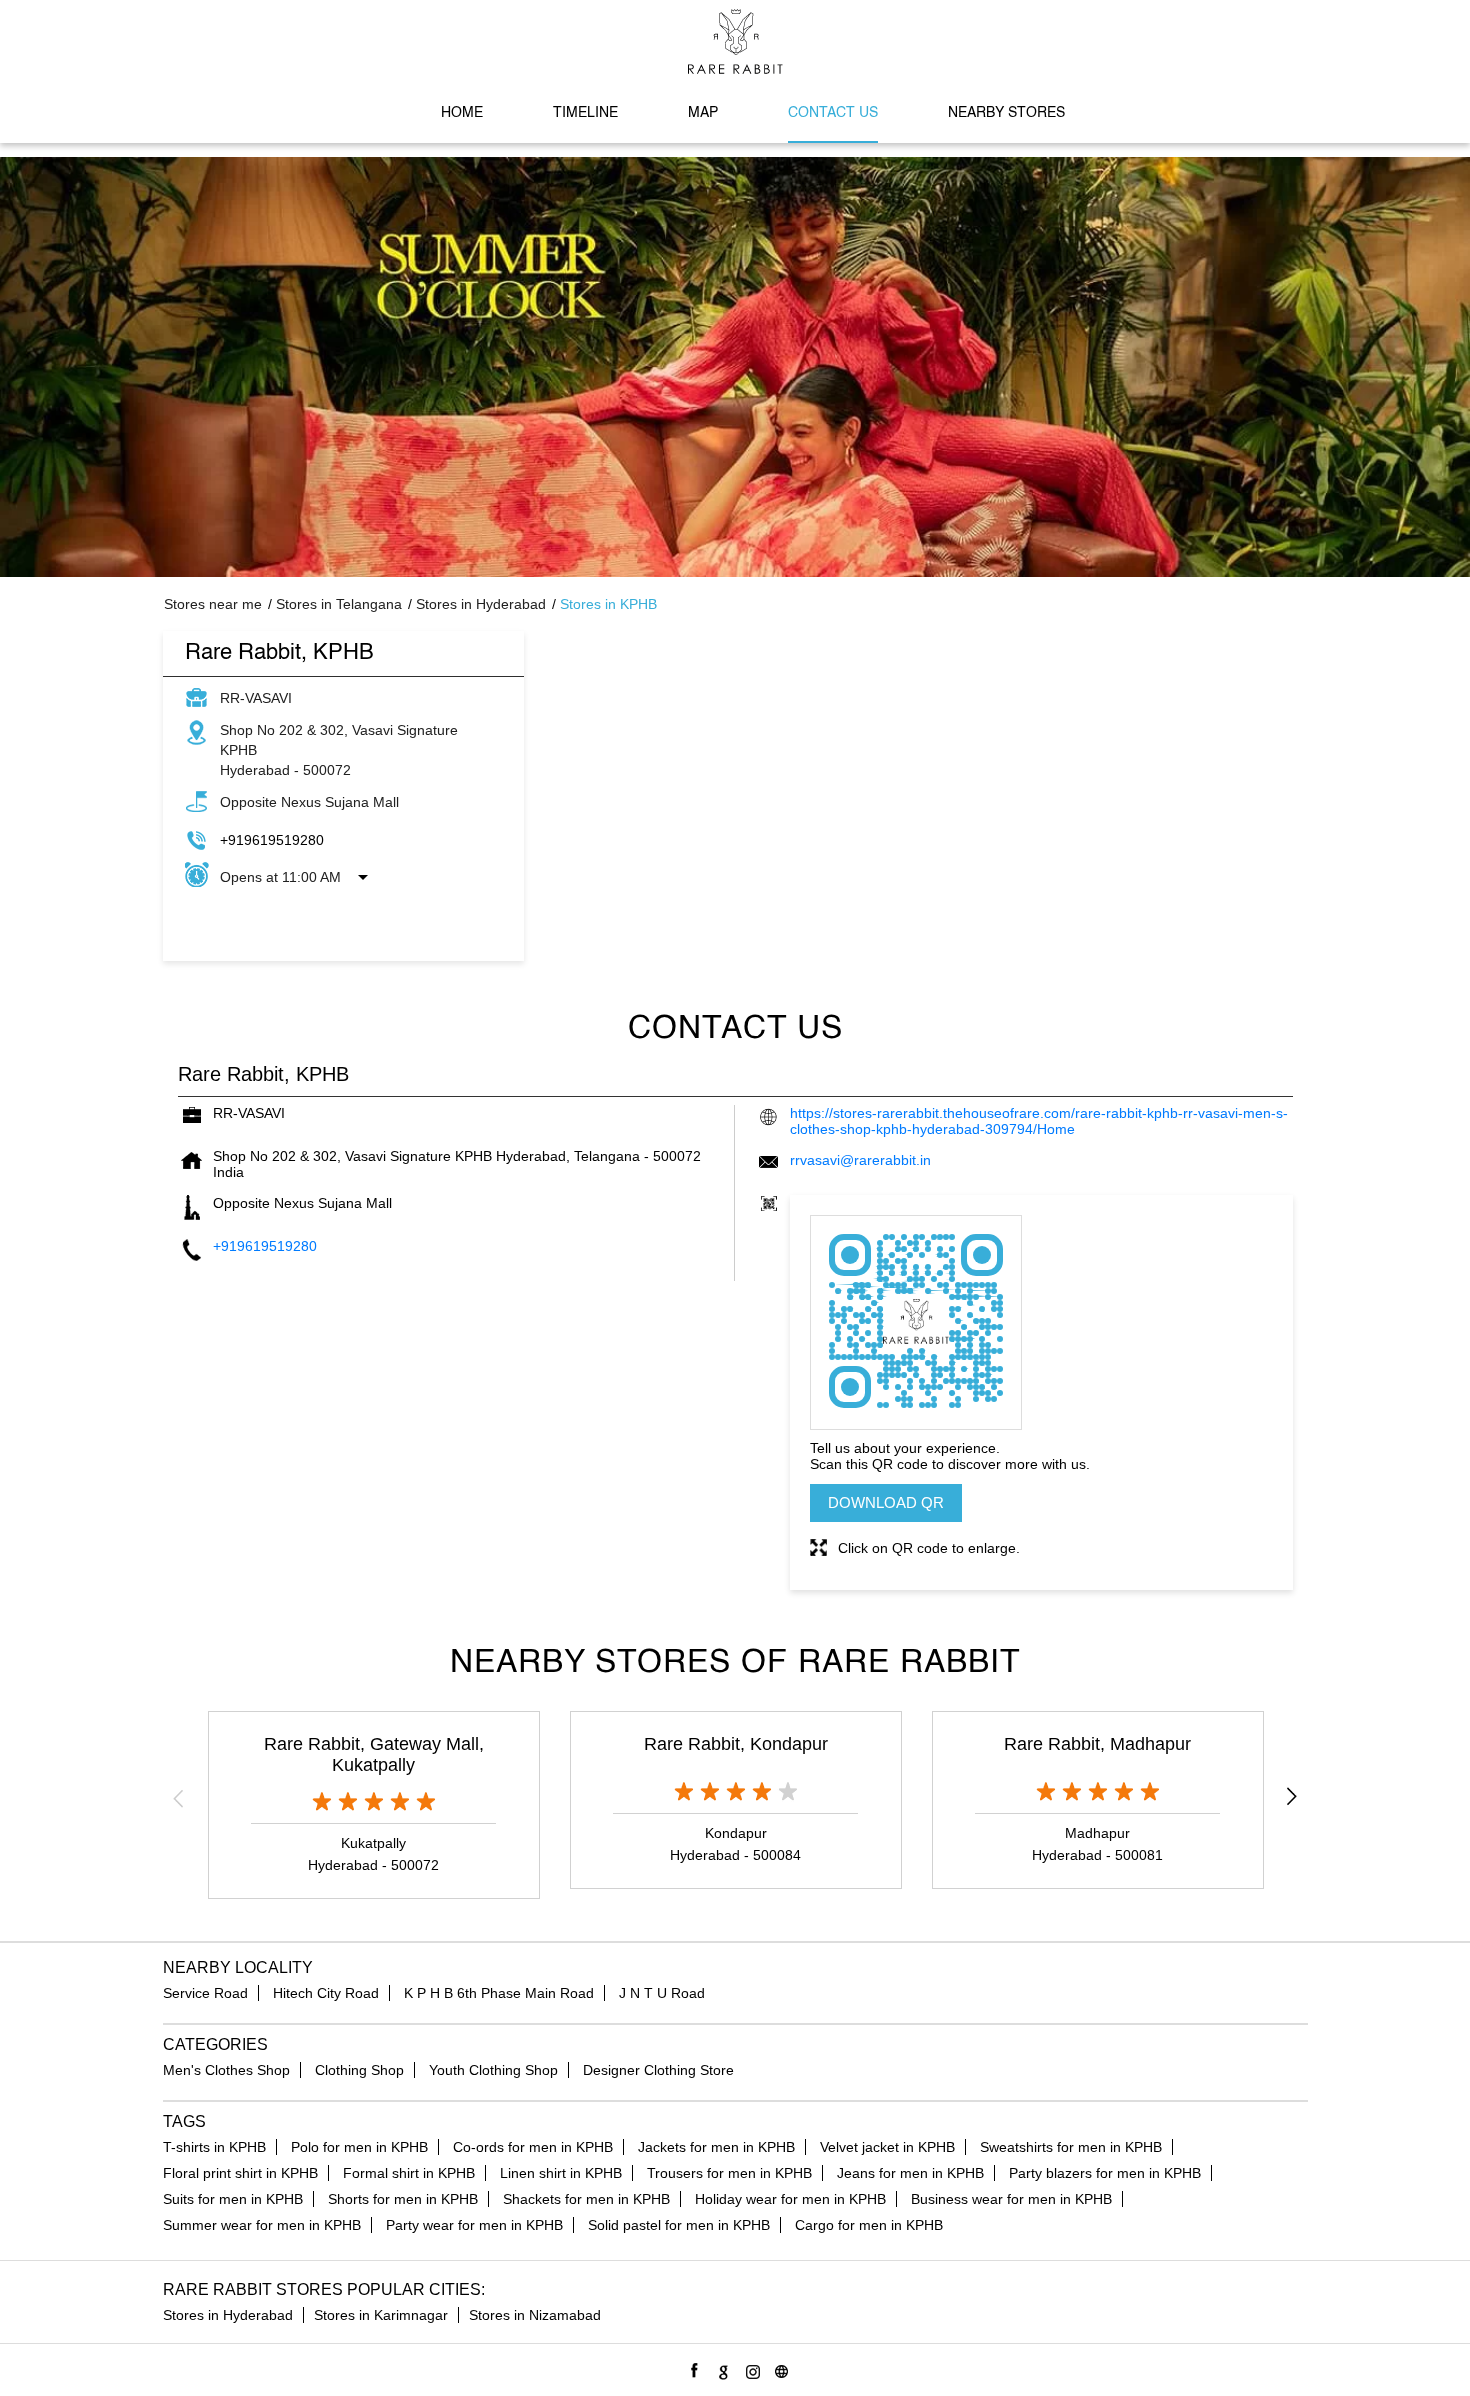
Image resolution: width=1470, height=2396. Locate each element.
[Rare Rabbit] (735, 41)
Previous (179, 1798)
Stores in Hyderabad (228, 2315)
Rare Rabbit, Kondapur (736, 1744)
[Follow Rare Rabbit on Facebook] (691, 2368)
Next (1292, 1798)
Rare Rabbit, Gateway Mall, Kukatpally (374, 1754)
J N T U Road (662, 1993)
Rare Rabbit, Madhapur (1097, 1744)
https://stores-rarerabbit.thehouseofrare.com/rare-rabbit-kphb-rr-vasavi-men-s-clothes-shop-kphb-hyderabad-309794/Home (1039, 1121)
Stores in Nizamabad (535, 2315)
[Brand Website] (778, 2368)
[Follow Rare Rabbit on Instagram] (749, 2368)
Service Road (205, 1993)
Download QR (886, 1502)
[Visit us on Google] (720, 2368)
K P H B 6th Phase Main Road (499, 1993)
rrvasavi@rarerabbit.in (860, 1160)
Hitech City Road (326, 1993)
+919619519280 (272, 840)
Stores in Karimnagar (381, 2315)
